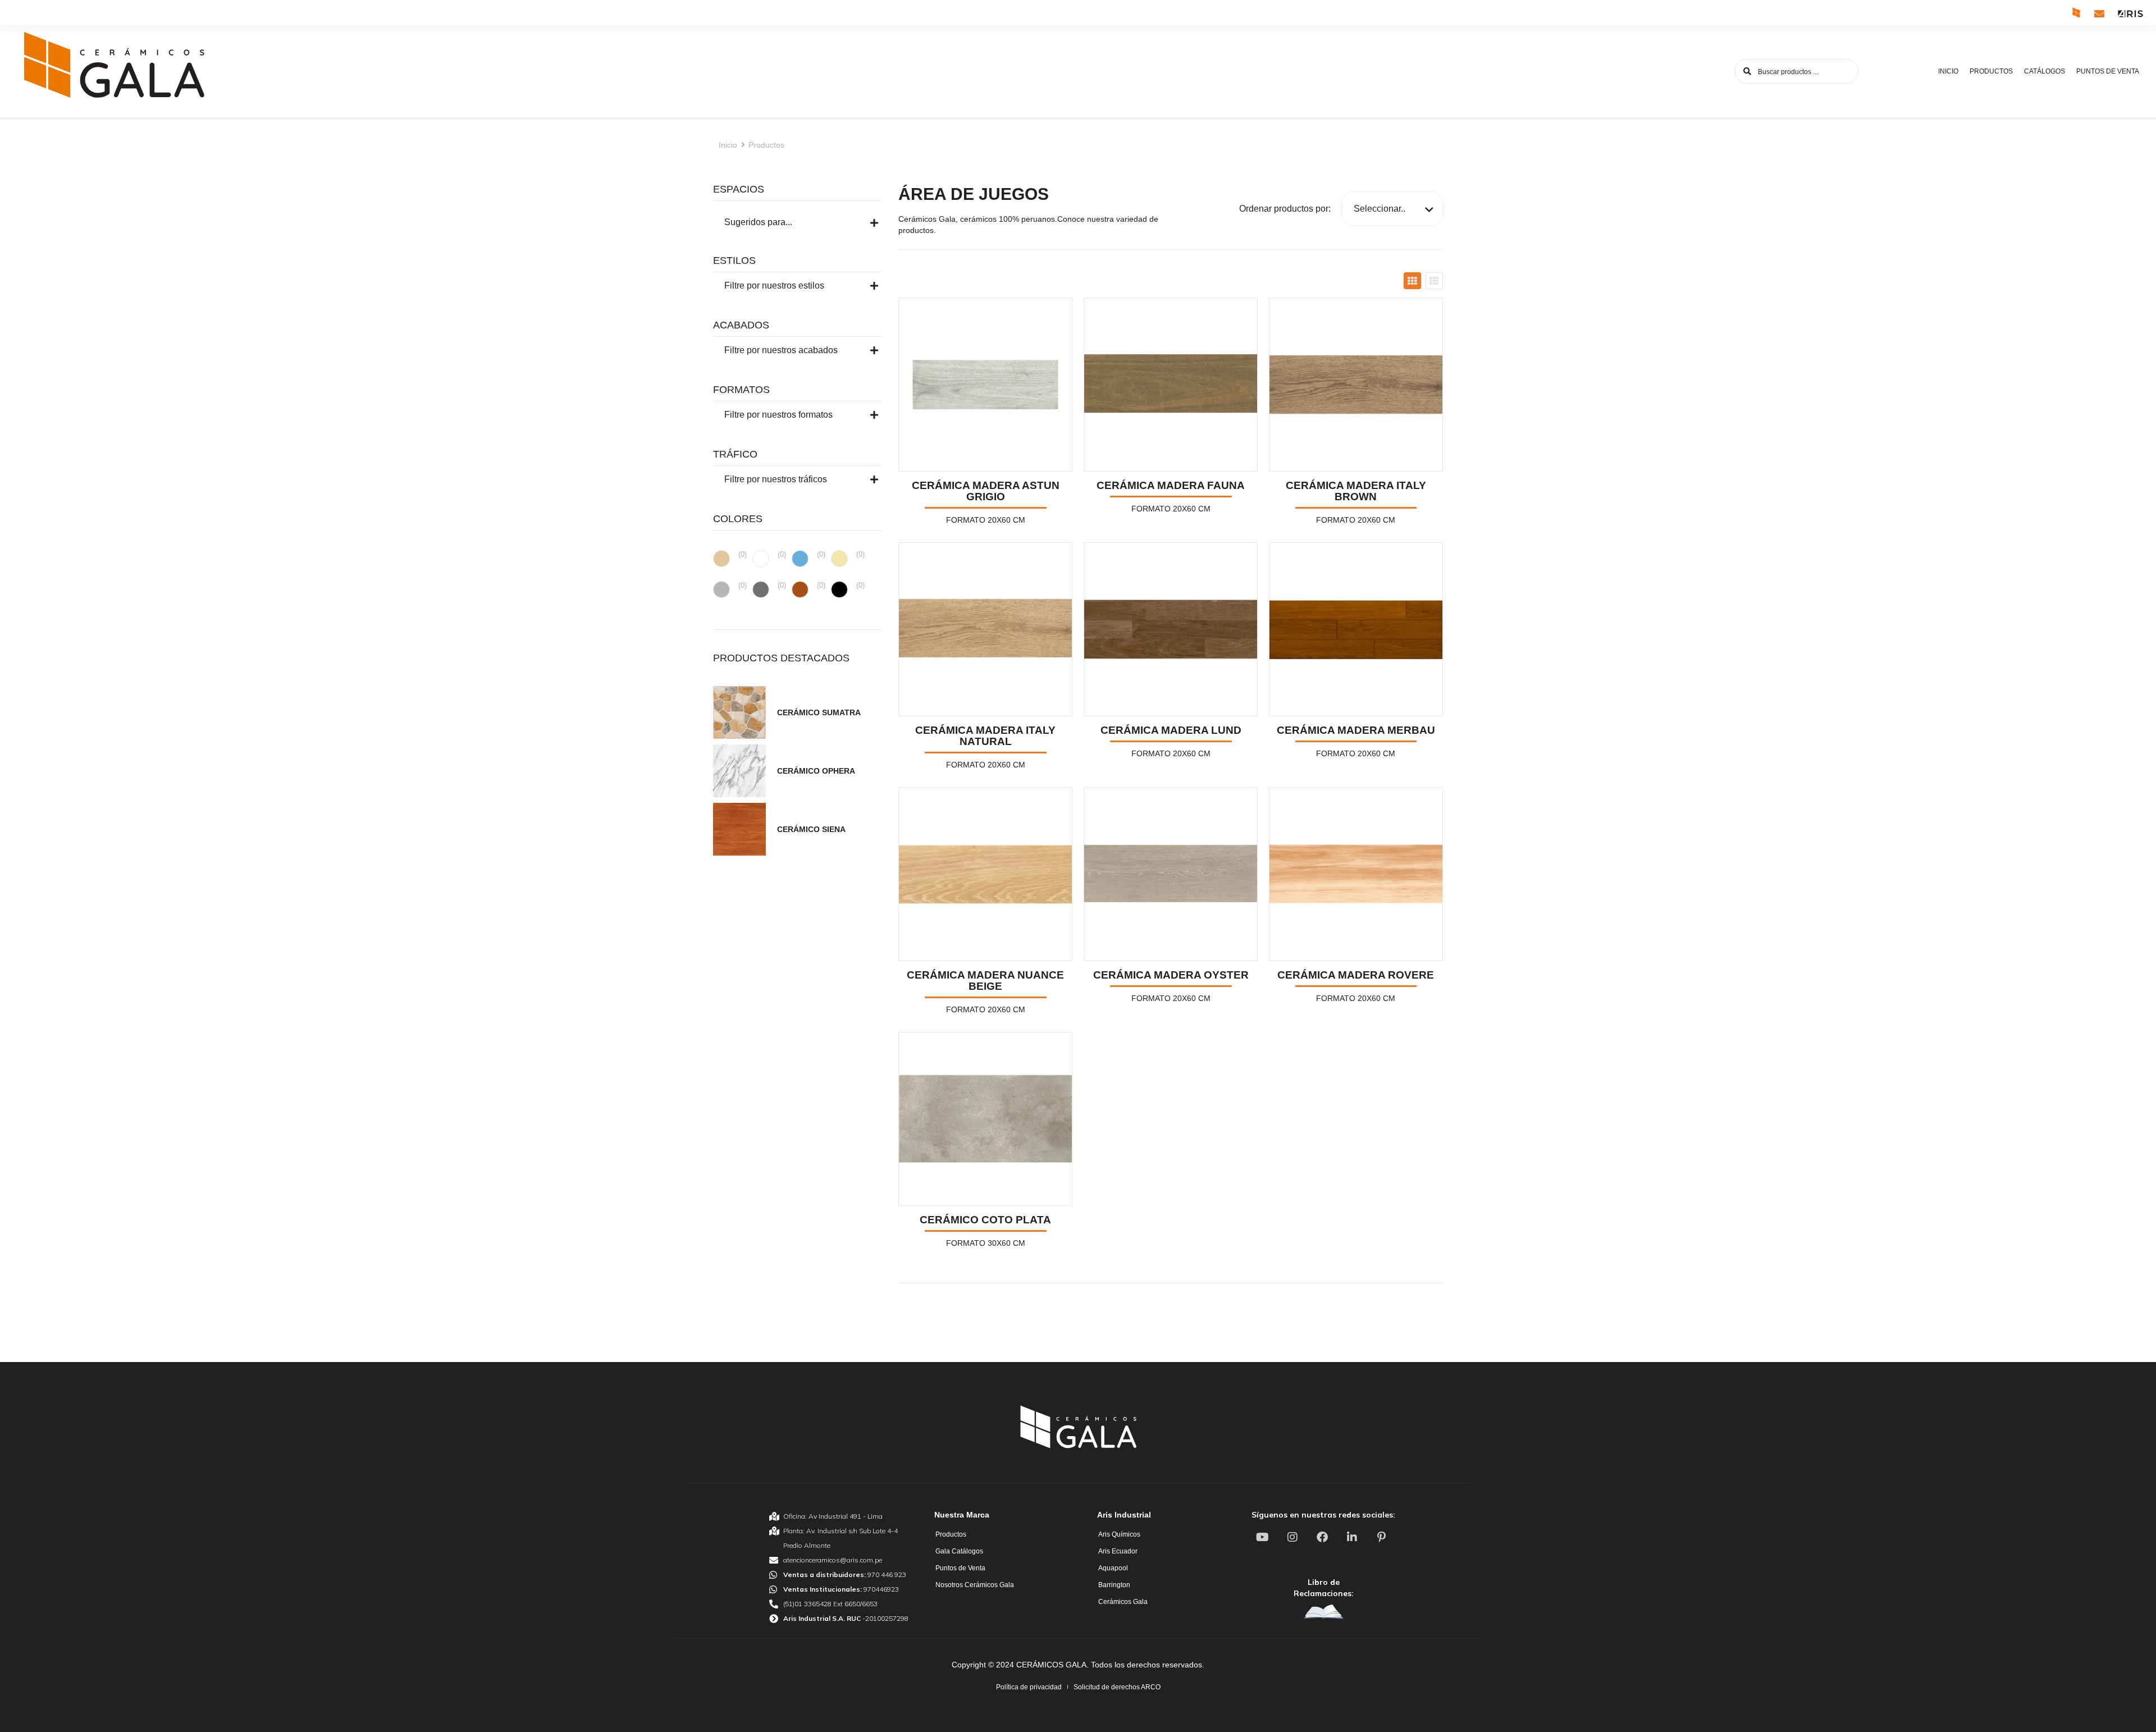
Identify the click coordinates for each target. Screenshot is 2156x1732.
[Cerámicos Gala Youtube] (1264, 1537)
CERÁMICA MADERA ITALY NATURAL (985, 736)
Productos (766, 145)
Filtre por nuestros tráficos (776, 479)
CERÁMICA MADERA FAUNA (1171, 485)
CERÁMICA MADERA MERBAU (1356, 730)
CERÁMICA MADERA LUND (1171, 730)
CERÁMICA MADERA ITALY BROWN (1356, 491)
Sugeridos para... (758, 222)
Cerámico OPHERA (816, 771)
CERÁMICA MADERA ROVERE (1356, 975)
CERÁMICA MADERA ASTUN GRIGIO (986, 491)
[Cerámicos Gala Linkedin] (1353, 1537)
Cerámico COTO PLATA (985, 1220)
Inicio (728, 145)
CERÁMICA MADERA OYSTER (1171, 975)
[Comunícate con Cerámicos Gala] (2099, 13)
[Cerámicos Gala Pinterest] (1383, 1537)
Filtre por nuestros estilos (774, 285)
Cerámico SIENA (811, 829)
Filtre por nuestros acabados (781, 350)
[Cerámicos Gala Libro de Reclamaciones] (1323, 1612)
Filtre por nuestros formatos (778, 415)
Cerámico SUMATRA (819, 712)
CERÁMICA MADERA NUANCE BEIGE (985, 981)
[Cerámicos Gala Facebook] (1323, 1537)
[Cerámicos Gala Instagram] (1294, 1537)
